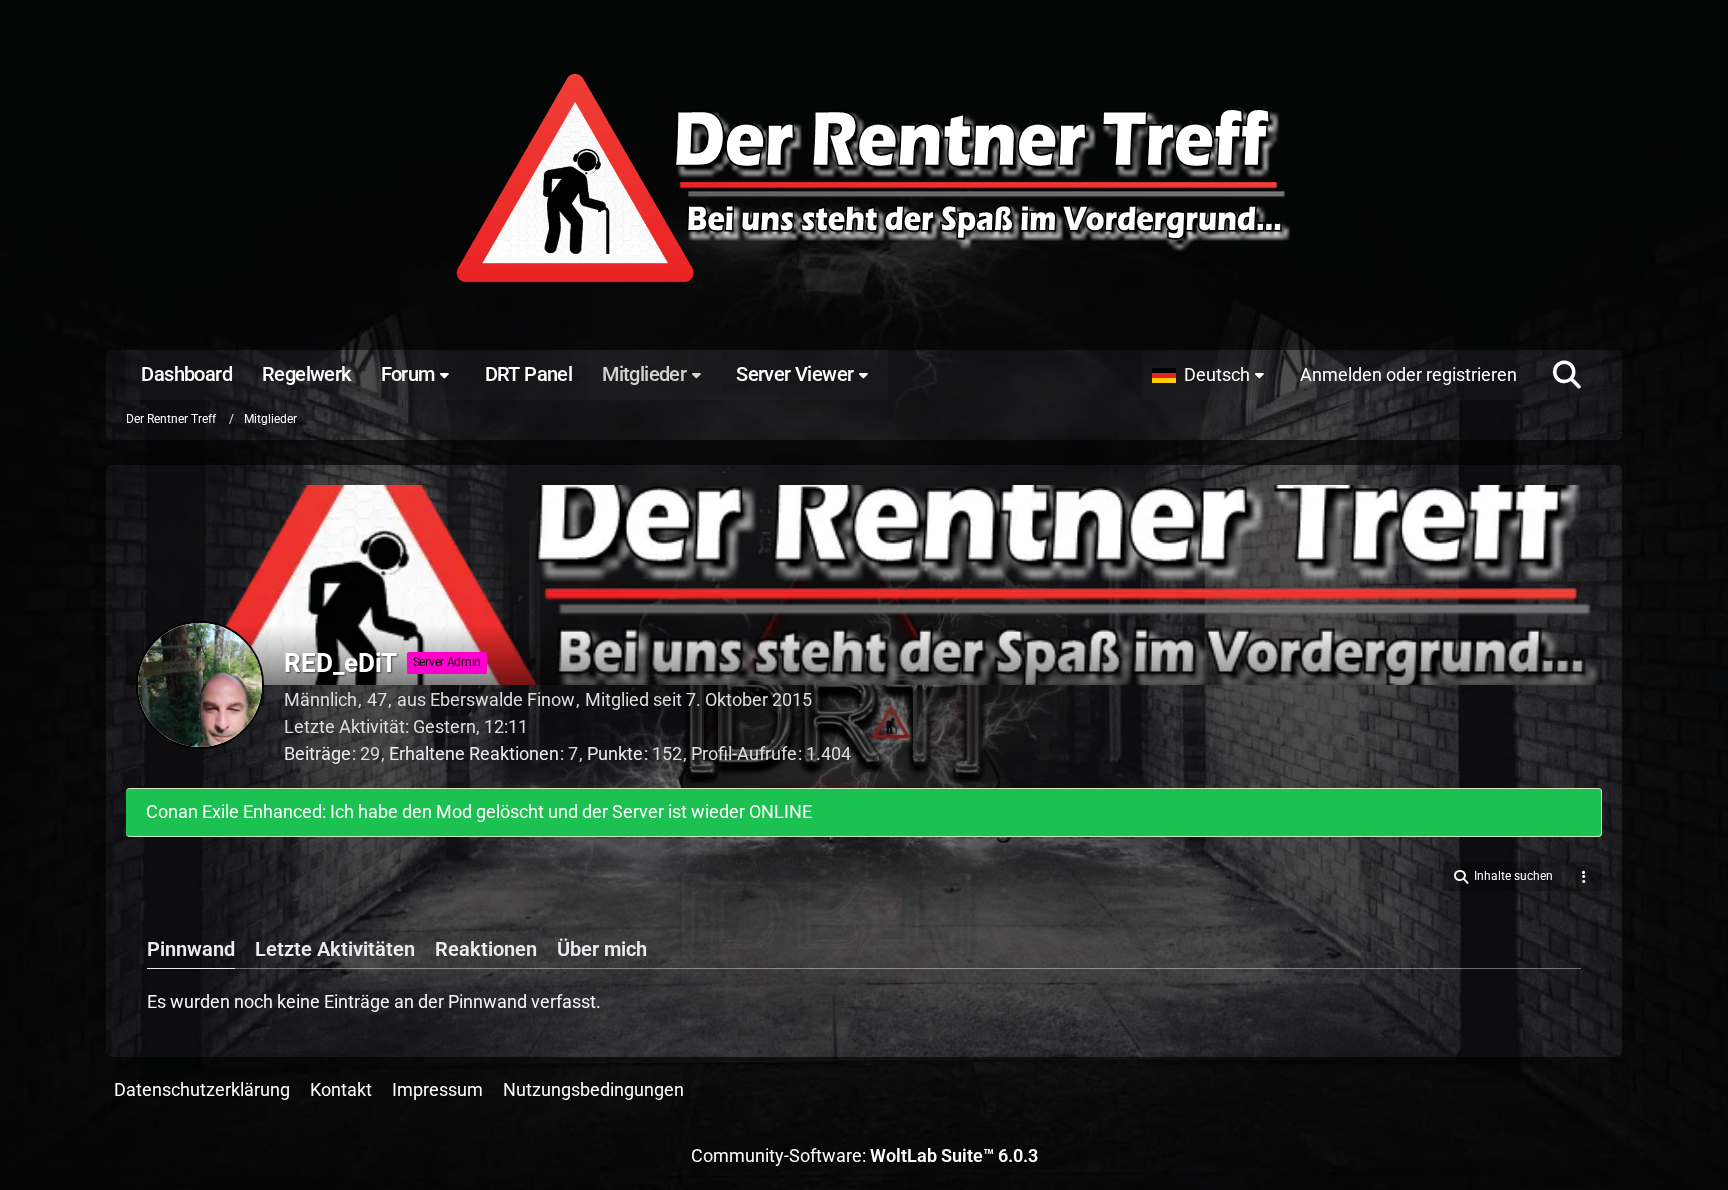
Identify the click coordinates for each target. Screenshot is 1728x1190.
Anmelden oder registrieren (1408, 374)
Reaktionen (486, 949)
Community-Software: (864, 1155)
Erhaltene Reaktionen (474, 753)
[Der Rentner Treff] (863, 180)
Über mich (602, 949)
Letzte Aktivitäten (335, 949)
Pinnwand (191, 949)
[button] (1213, 375)
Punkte (615, 753)
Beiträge (317, 753)
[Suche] (1567, 375)
